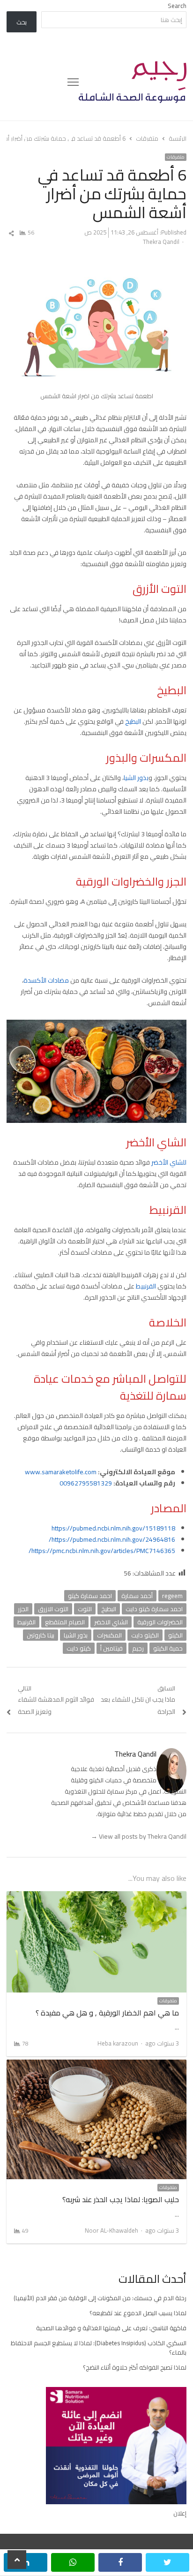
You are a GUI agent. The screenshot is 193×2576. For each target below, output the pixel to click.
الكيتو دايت (145, 1635)
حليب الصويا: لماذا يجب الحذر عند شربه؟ (121, 2199)
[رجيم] (133, 82)
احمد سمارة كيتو (90, 1596)
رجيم (138, 1648)
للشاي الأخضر (169, 1162)
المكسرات (109, 1635)
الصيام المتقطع (65, 1622)
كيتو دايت (79, 1648)
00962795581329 (86, 1483)
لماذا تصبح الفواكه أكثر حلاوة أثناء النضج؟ (135, 2367)
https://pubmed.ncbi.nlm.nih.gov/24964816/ (112, 1539)
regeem (172, 1596)
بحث (22, 22)
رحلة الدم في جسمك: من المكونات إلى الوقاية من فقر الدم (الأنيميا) (100, 2298)
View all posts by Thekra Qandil (139, 1836)
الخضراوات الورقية (160, 1622)
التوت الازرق (53, 1609)
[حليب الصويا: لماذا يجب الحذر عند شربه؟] (96, 2065)
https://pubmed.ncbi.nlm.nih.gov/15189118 (113, 1528)
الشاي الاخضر (111, 1622)
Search (177, 6)
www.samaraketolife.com (61, 1472)
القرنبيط (146, 1286)
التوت (85, 1609)
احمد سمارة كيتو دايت (154, 1609)
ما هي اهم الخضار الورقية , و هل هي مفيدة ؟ (107, 2013)
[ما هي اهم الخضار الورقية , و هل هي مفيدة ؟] (96, 1897)
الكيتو (175, 1635)
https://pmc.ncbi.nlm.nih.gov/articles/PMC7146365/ (102, 1551)
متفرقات (176, 157)
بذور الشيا (136, 778)
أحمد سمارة (137, 1596)
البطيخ (133, 721)
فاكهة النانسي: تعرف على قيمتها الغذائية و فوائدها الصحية (111, 2328)
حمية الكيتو (168, 1648)
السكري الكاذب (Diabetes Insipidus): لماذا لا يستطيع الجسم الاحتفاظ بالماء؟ (99, 2348)
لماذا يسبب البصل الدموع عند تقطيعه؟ (138, 2313)
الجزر (23, 1609)
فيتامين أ (111, 1648)
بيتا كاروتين (41, 1635)
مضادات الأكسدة (46, 980)
